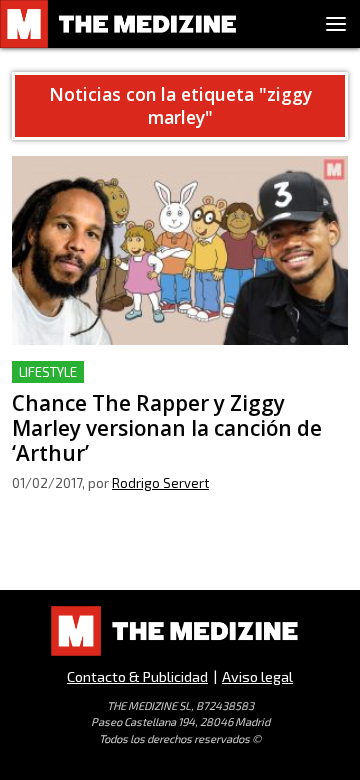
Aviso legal (257, 676)
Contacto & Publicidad (137, 676)
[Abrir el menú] (336, 24)
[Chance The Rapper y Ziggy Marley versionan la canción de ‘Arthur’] (180, 250)
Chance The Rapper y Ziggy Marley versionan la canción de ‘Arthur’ (176, 384)
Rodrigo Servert (160, 483)
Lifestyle (48, 372)
